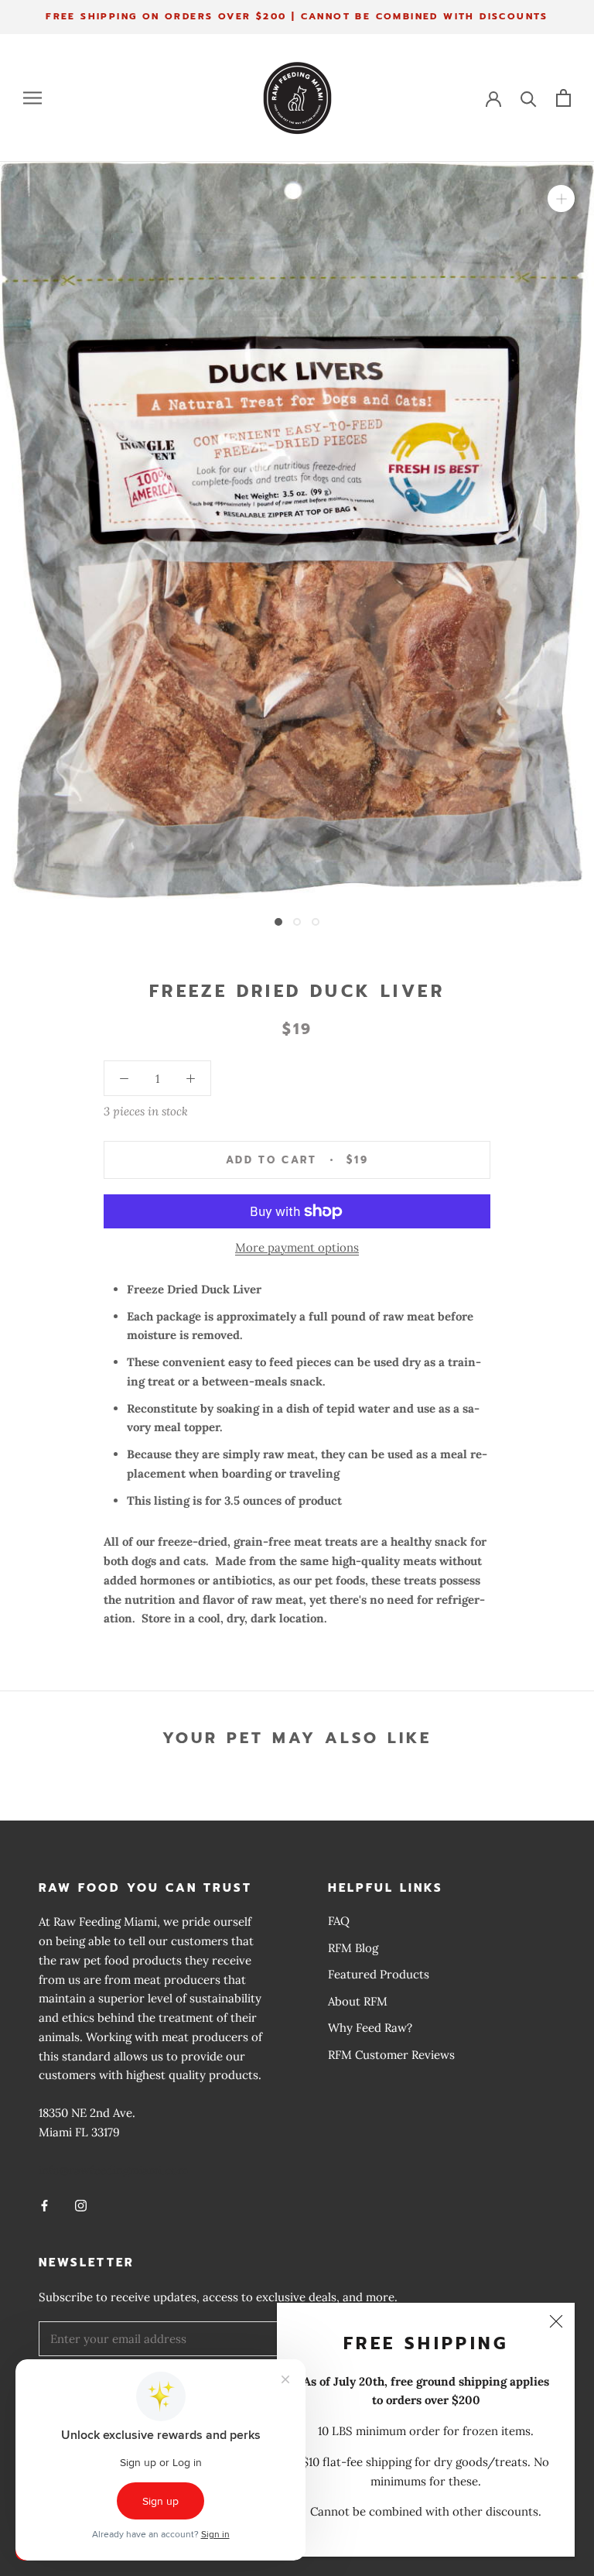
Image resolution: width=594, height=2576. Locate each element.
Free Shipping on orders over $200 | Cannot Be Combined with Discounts (297, 16)
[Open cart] (563, 98)
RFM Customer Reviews (391, 2055)
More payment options (297, 1247)
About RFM (358, 2001)
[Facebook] (44, 2205)
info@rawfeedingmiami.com (113, 2170)
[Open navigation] (32, 98)
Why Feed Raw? (370, 2028)
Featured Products (379, 1974)
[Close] (556, 2321)
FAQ (339, 1921)
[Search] (529, 98)
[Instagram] (81, 2205)
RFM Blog (353, 1948)
